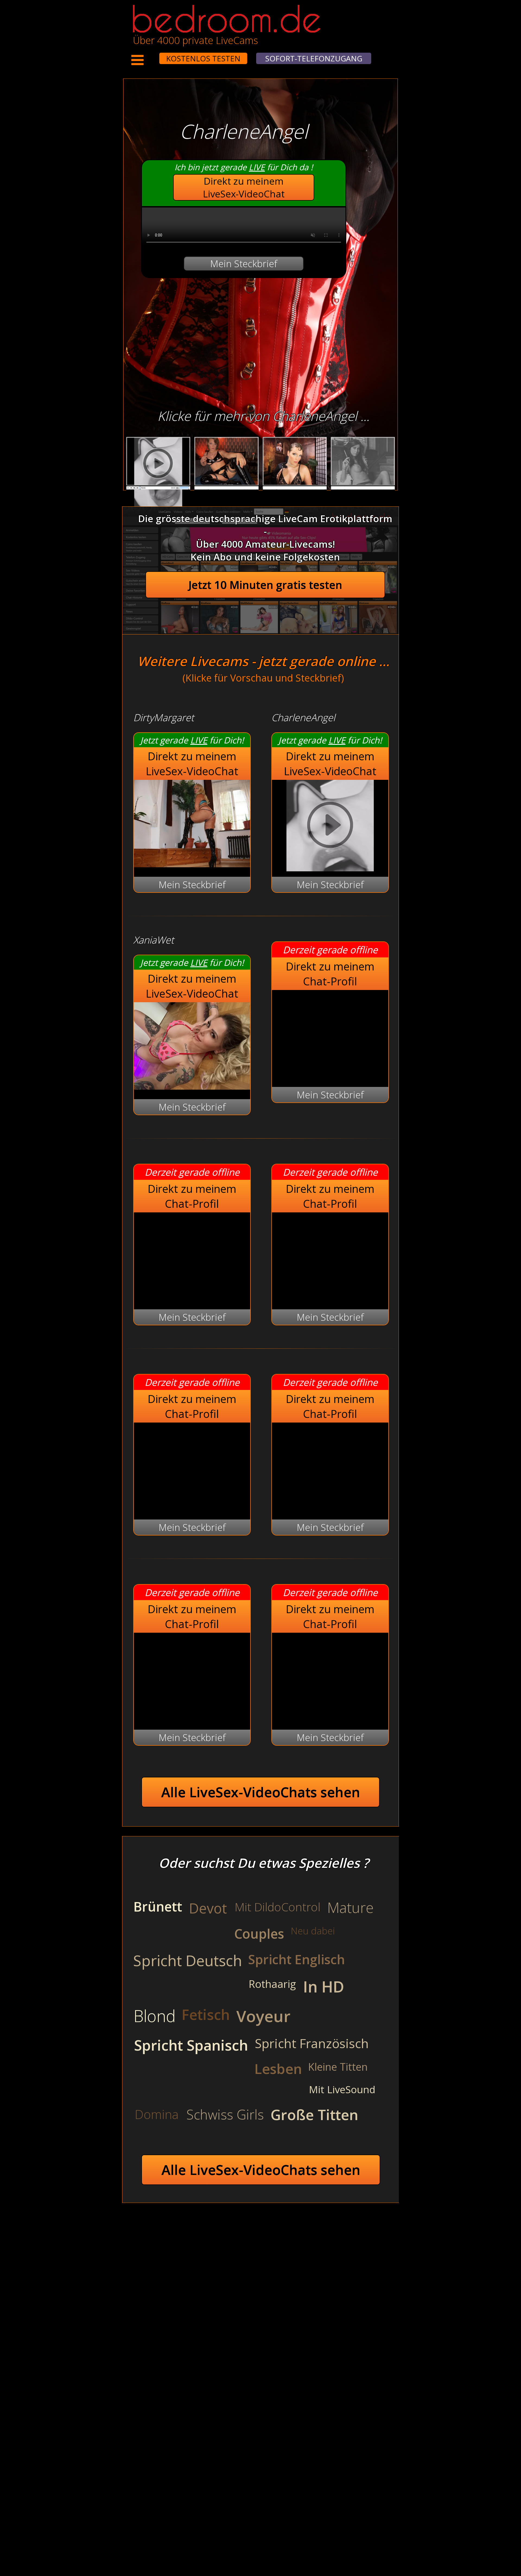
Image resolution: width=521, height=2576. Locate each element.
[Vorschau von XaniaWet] (192, 1086)
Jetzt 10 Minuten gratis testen (265, 585)
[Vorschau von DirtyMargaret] (192, 864)
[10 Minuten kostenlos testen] (149, 55)
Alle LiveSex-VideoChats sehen (261, 1792)
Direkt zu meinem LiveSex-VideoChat (244, 187)
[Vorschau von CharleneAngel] (330, 826)
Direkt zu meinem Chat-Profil (330, 974)
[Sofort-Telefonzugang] (154, 55)
